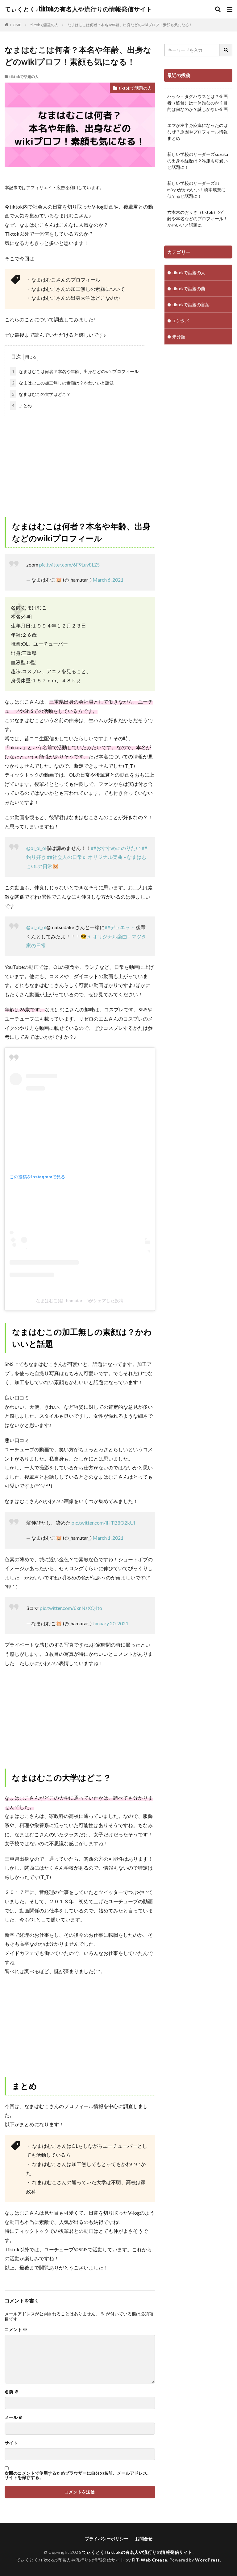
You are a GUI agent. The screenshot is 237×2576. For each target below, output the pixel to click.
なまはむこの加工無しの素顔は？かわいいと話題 (63, 383)
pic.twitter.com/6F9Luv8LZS (69, 565)
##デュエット (120, 927)
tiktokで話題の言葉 (191, 305)
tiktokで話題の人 (44, 25)
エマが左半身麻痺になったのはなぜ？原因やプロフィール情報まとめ (197, 132)
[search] (226, 50)
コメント (16, 2330)
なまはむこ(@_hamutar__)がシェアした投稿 (80, 1301)
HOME (16, 25)
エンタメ (181, 321)
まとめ (22, 406)
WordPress (208, 2560)
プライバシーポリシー (106, 2539)
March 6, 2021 (108, 580)
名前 (12, 2392)
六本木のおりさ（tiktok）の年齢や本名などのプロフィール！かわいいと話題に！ (197, 219)
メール (14, 2417)
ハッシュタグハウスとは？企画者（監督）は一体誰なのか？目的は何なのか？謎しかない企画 (197, 103)
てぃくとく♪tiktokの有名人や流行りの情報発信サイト (78, 9)
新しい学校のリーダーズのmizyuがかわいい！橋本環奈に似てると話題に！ (196, 190)
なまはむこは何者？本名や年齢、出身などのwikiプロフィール (75, 371)
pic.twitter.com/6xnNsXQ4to (71, 1608)
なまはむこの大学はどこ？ (41, 394)
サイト (11, 2443)
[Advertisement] (80, 462)
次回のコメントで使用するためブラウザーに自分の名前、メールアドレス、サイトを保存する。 (78, 2475)
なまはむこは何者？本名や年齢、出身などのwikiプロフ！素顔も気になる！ (130, 25)
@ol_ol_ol (36, 848)
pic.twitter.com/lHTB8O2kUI (103, 1523)
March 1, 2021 (108, 1538)
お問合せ (144, 2539)
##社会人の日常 (64, 857)
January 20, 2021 (110, 1623)
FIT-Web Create (150, 2560)
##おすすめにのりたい (116, 848)
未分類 (179, 337)
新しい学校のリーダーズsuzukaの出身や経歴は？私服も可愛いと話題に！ (198, 161)
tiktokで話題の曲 (189, 288)
